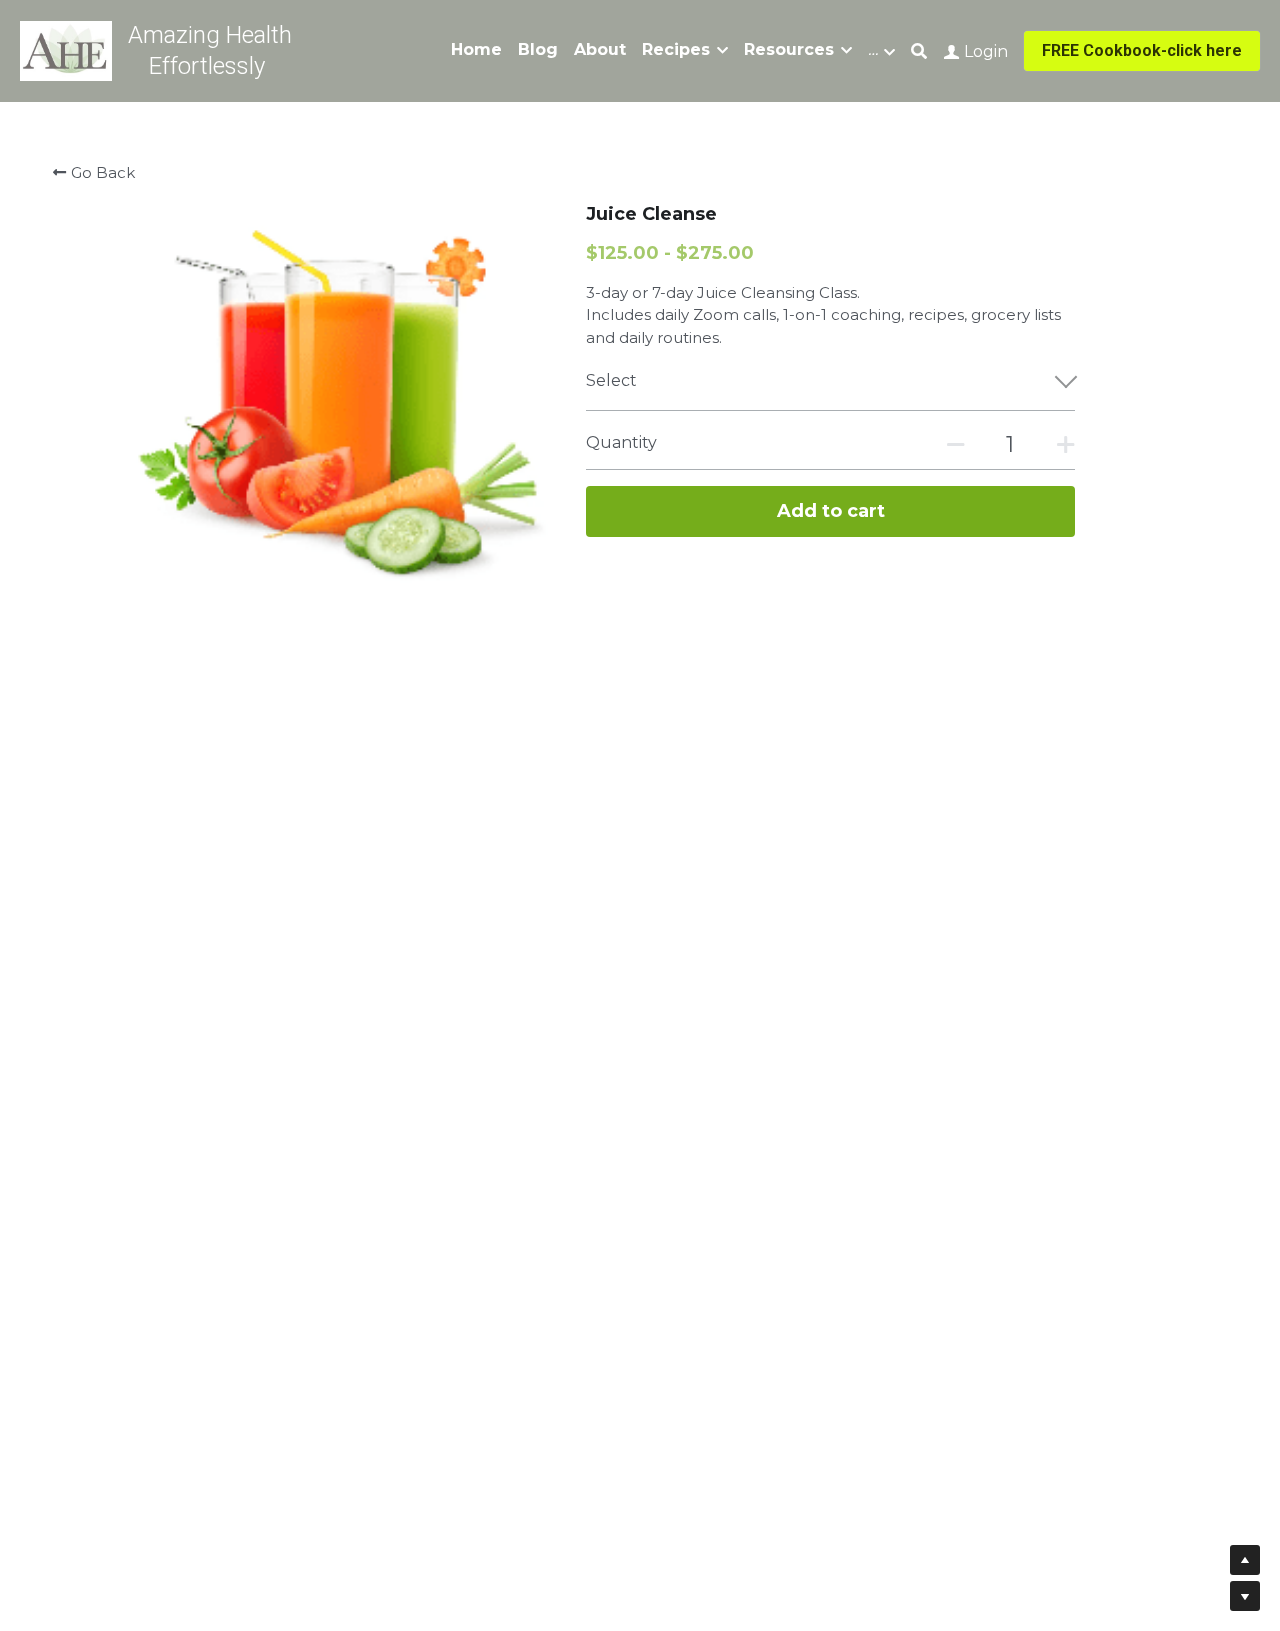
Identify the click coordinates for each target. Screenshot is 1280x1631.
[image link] (66, 49)
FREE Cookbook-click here (1142, 50)
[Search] (919, 51)
